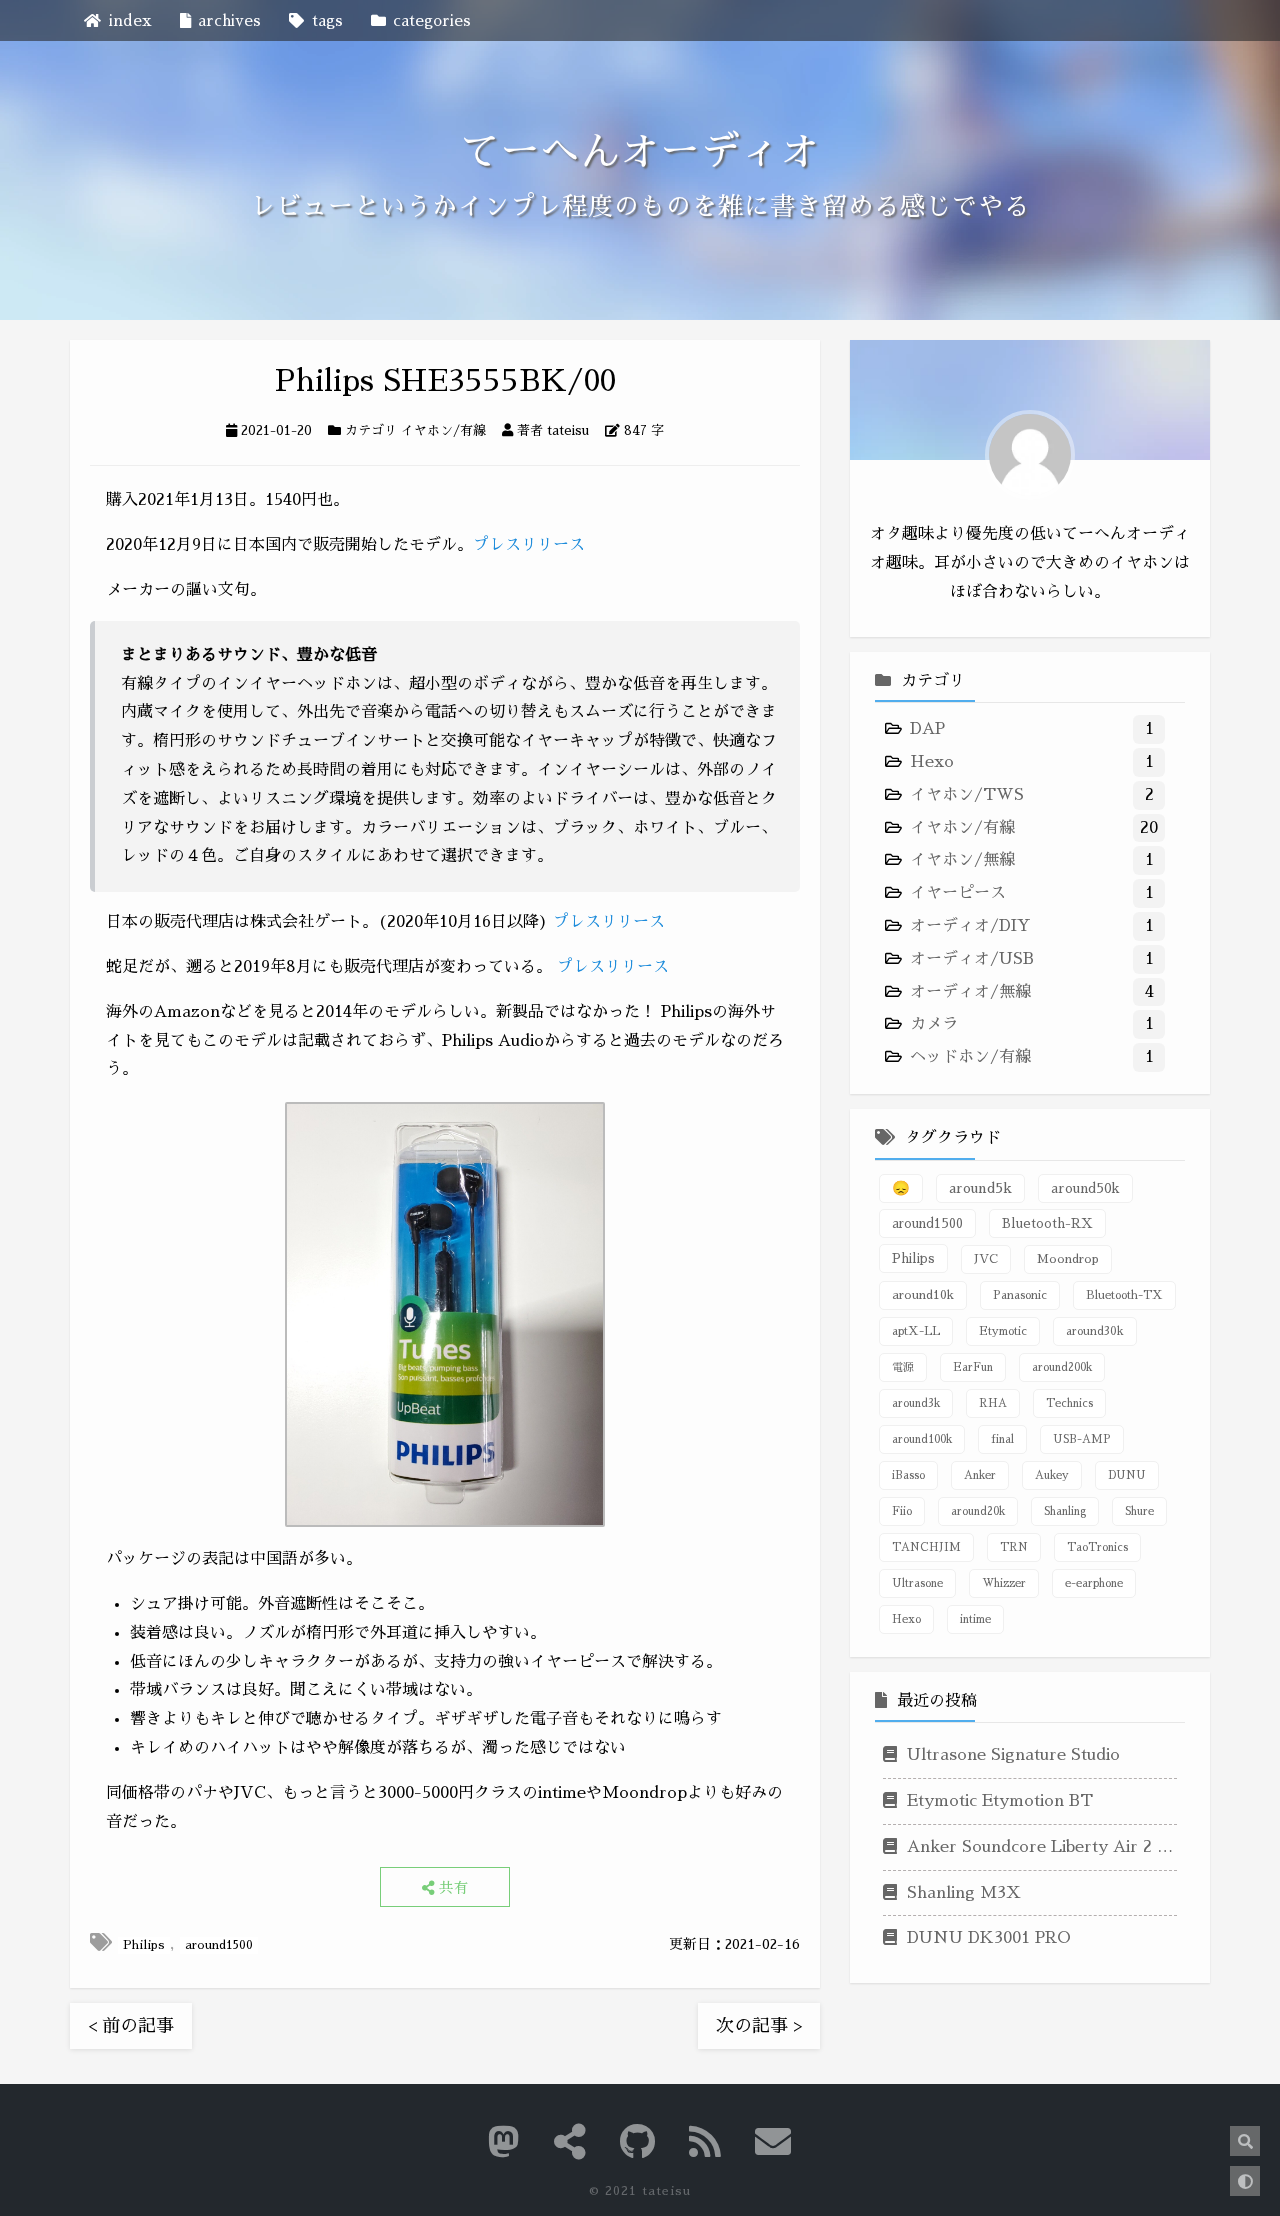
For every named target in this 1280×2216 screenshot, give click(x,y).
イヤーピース (958, 893)
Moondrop (1068, 1258)
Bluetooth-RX (1047, 1222)
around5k (980, 1187)
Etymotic (1003, 1330)
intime (975, 1618)
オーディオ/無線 (970, 991)
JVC (986, 1258)
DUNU (1127, 1474)
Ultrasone (917, 1582)
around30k (1095, 1330)
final (1002, 1438)
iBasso (908, 1474)
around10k (923, 1294)
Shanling (1065, 1510)
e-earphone (1094, 1582)
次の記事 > (759, 2026)
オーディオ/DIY (970, 926)
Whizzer (1004, 1582)
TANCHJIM (926, 1546)
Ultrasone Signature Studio (1011, 1755)
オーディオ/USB (972, 959)
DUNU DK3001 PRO (986, 1938)
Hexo (932, 762)
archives (229, 20)
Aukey (1052, 1474)
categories (432, 20)
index (130, 20)
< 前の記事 (131, 2026)
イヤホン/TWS (967, 795)
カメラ (934, 1024)
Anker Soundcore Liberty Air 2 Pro (1039, 1847)
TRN (1014, 1546)
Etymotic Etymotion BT (997, 1801)
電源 (903, 1366)
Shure (1139, 1510)
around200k (1062, 1366)
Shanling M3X (961, 1892)
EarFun (973, 1366)
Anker (980, 1474)
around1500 (219, 1945)
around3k (916, 1402)
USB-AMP (1082, 1438)
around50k (1085, 1187)
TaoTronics (1097, 1546)
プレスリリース (529, 545)
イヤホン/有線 (443, 430)
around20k (978, 1510)
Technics (1069, 1402)
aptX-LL (916, 1330)
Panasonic (1020, 1294)
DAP (927, 729)
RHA (993, 1402)
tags (327, 20)
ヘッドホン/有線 (970, 1057)
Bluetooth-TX (1124, 1294)
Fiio (902, 1510)
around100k (922, 1438)
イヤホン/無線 (962, 860)
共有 (452, 1888)
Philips (144, 1945)
